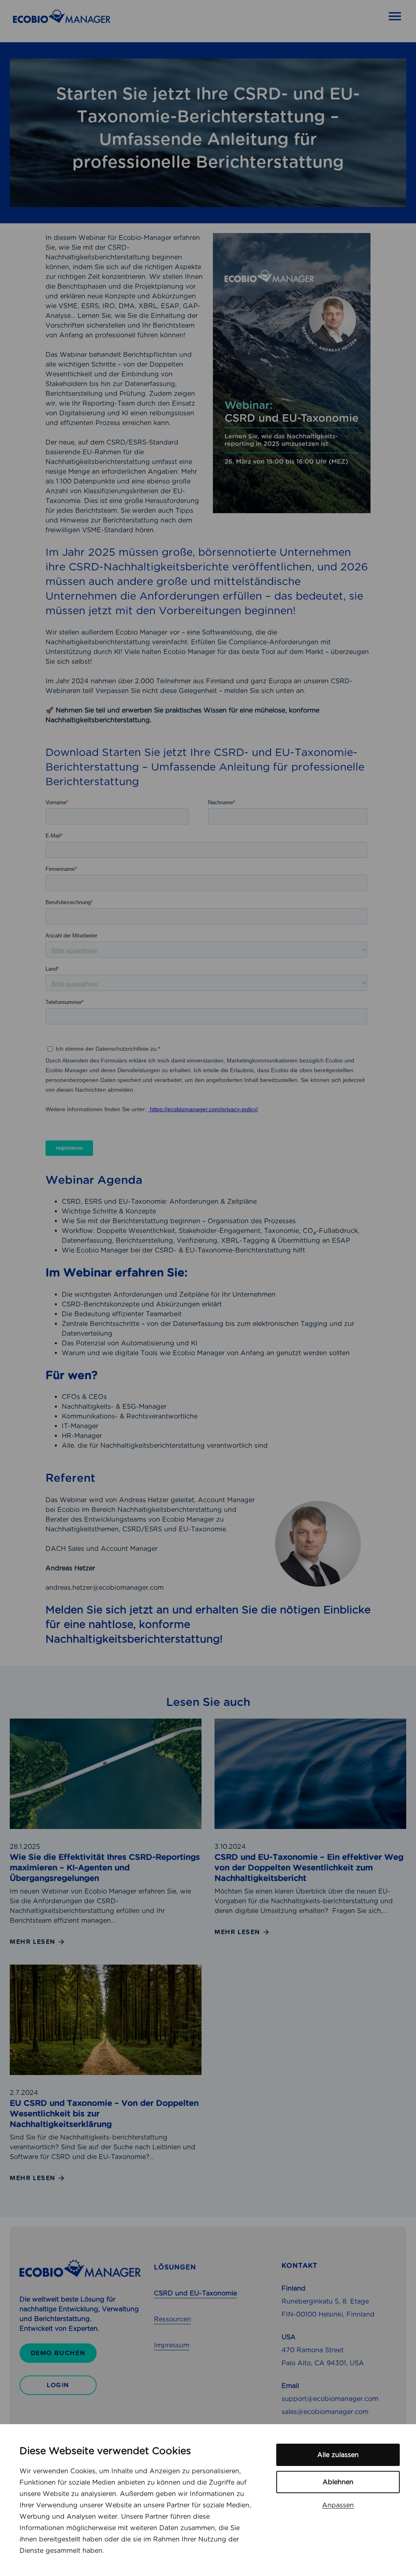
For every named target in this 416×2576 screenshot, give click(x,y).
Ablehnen (338, 2482)
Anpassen (338, 2505)
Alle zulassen (338, 2455)
